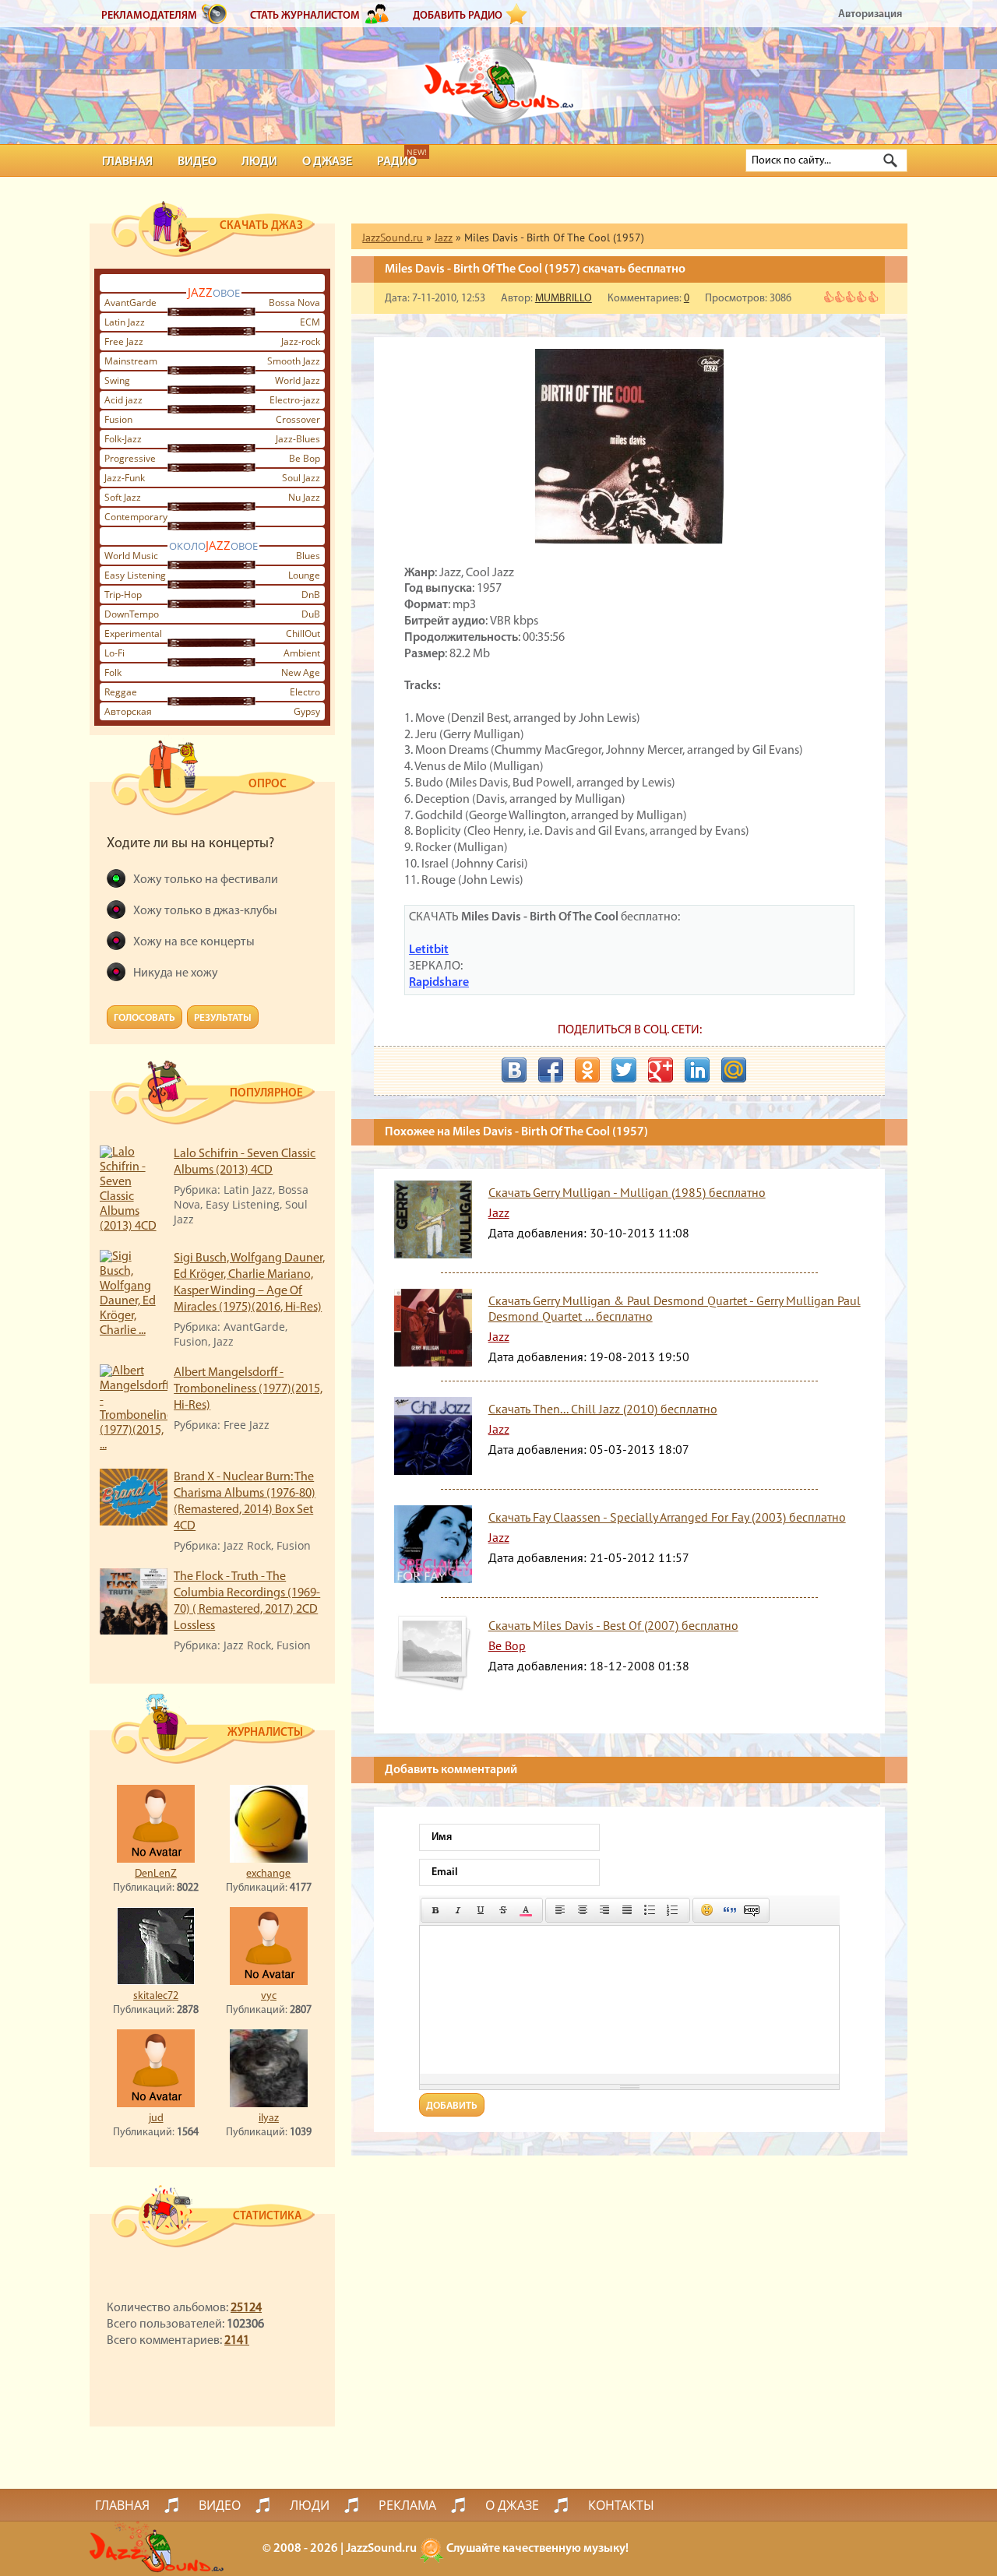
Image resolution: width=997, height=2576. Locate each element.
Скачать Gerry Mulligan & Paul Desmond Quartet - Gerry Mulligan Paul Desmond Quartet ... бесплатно (675, 1308)
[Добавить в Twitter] (624, 1070)
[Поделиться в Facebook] (551, 1070)
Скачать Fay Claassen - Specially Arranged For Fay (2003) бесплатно (667, 1517)
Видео (197, 162)
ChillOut (303, 633)
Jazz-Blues (298, 439)
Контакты (621, 2505)
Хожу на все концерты (194, 942)
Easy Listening (135, 575)
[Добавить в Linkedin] (697, 1070)
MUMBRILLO (564, 299)
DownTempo (132, 614)
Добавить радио (458, 16)
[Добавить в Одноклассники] (587, 1070)
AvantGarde (130, 303)
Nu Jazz (304, 497)
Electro (305, 692)
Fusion (118, 419)
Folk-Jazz (123, 439)
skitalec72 (156, 1996)
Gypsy (307, 711)
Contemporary (136, 517)
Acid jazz (123, 400)
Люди (259, 162)
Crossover (298, 419)
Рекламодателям (149, 16)
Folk (113, 672)
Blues (308, 556)
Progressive (130, 458)
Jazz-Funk (125, 478)
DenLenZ (156, 1874)
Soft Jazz (123, 497)
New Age (301, 672)
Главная (127, 162)
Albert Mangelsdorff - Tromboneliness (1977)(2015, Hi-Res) (248, 1389)
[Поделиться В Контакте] (514, 1070)
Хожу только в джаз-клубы (205, 911)
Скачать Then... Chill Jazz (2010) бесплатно (603, 1409)
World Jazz (298, 380)
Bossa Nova (294, 303)
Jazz (499, 1212)
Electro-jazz (295, 400)
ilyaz (269, 2119)
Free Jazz (124, 341)
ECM (310, 322)
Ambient (302, 653)
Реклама (407, 2505)
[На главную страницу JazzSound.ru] (498, 78)
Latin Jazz (125, 322)
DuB (311, 614)
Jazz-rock (301, 341)
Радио (397, 162)
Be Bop (305, 458)
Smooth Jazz (294, 361)
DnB (311, 595)
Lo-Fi (114, 653)
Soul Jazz (301, 478)
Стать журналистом (305, 16)
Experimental (133, 633)
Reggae (121, 692)
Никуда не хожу (176, 973)
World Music (131, 556)
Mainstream (131, 361)
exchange (268, 1874)
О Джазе (327, 162)
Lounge (304, 575)
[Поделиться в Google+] (661, 1070)
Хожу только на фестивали (206, 880)
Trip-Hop (123, 595)
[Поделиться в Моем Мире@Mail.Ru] (734, 1070)
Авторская (128, 711)
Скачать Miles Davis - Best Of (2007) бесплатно (613, 1625)
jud (156, 2119)
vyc (269, 1996)
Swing (117, 380)
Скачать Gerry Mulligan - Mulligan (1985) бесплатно (627, 1192)
